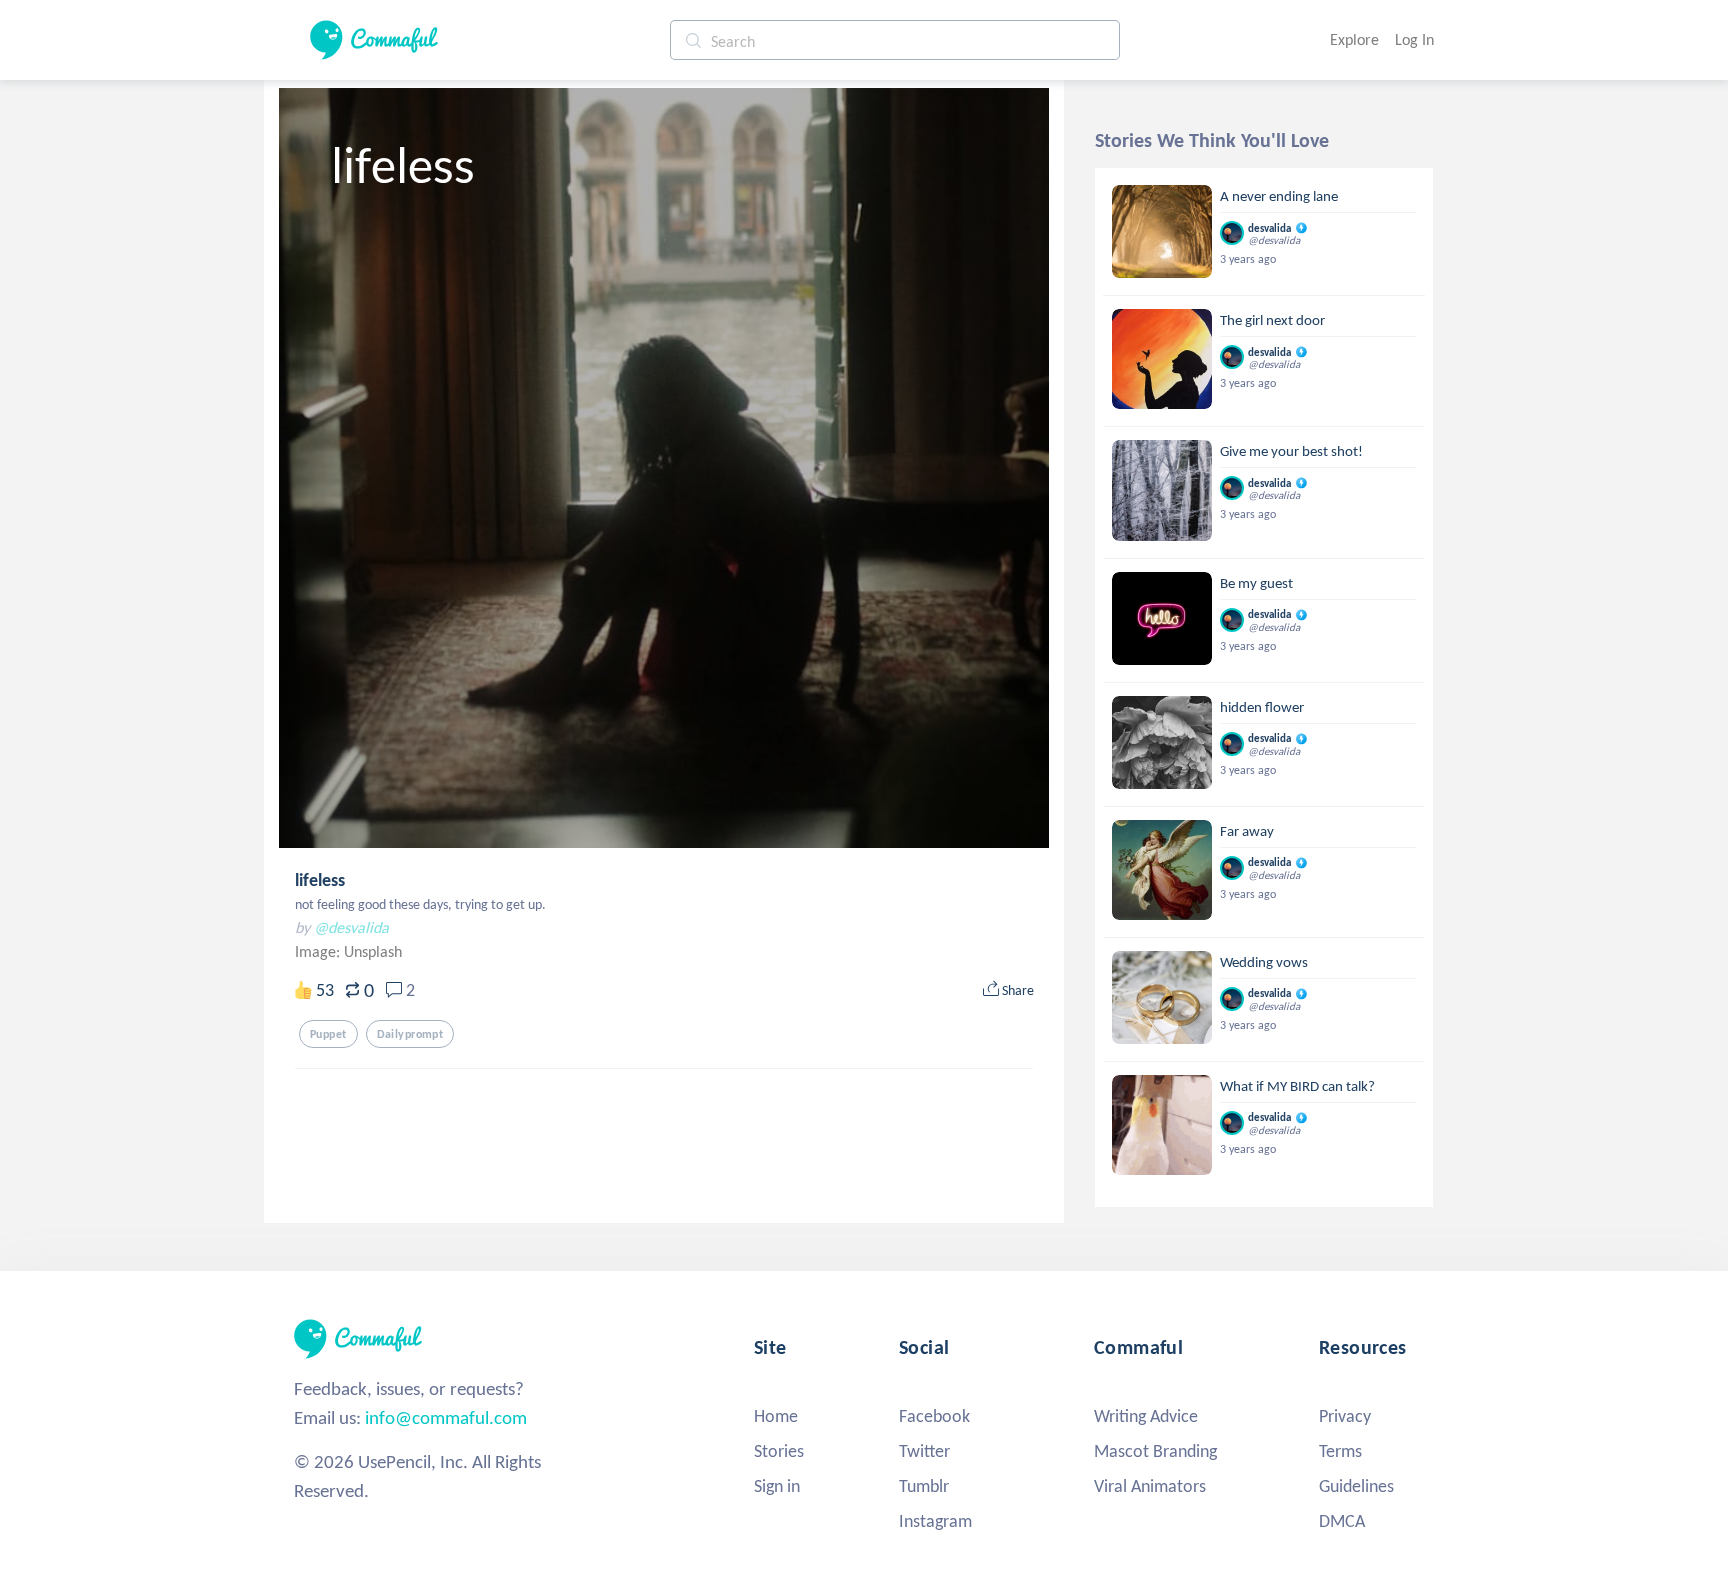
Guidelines (1356, 1486)
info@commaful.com (446, 1417)
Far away (1247, 831)
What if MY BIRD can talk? (1297, 1086)
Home (776, 1416)
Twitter (924, 1451)
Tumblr (924, 1486)
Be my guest (1256, 583)
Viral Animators (1150, 1486)
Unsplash (373, 951)
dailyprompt (410, 1034)
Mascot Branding (1155, 1451)
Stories (779, 1451)
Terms (1340, 1451)
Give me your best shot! (1291, 451)
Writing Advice (1146, 1416)
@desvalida (351, 927)
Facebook (934, 1416)
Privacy (1345, 1416)
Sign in (777, 1486)
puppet (328, 1034)
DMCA (1342, 1521)
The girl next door (1272, 320)
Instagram (935, 1521)
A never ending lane (1279, 196)
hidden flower (1262, 707)
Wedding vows (1264, 962)
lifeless (320, 880)
